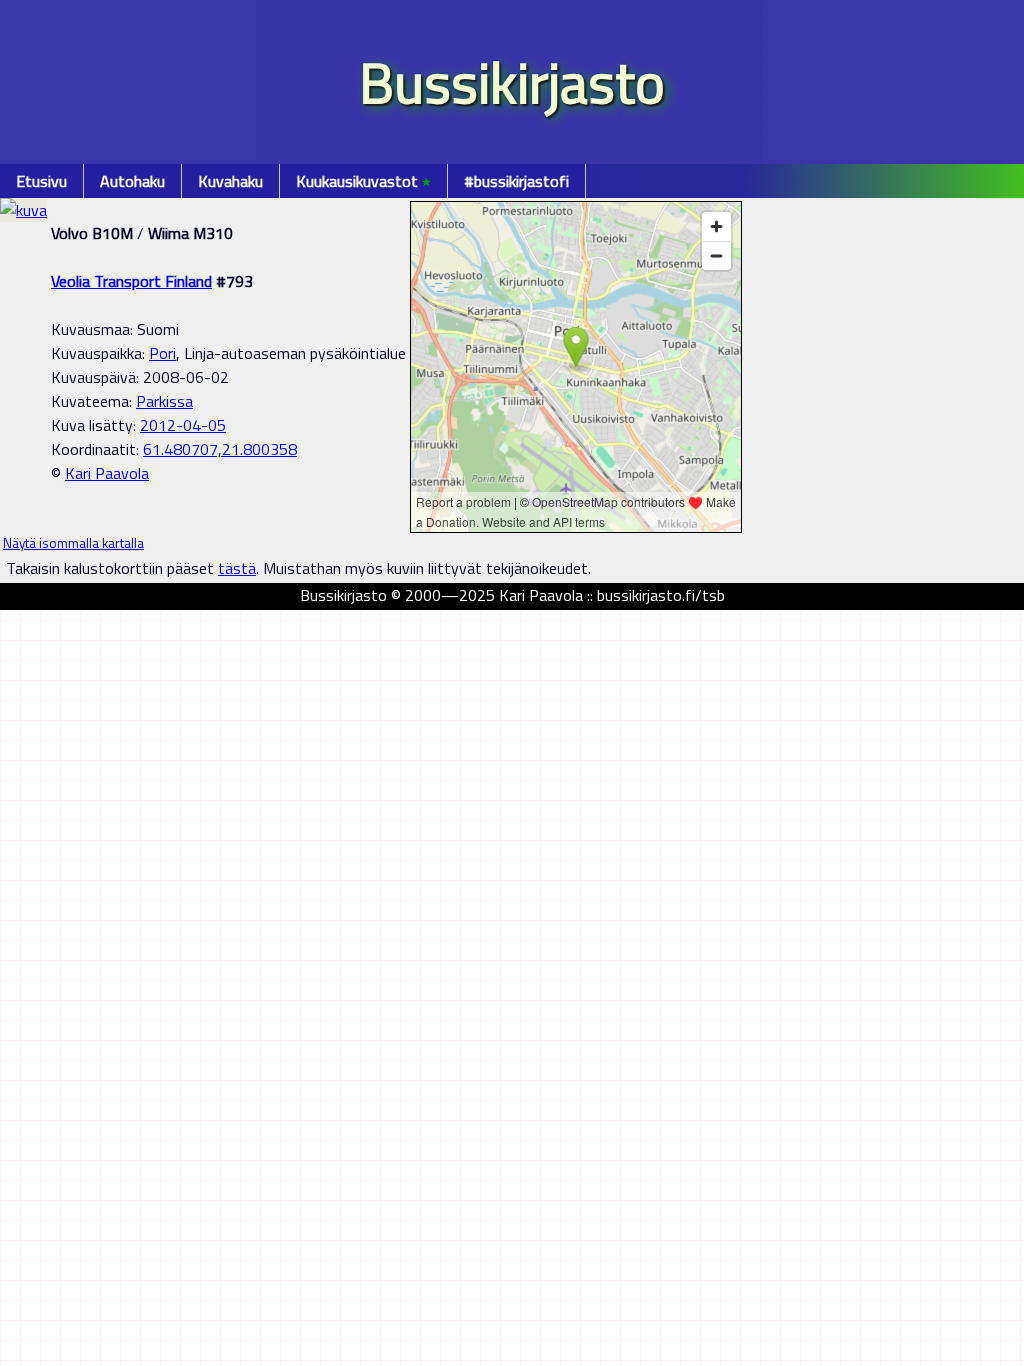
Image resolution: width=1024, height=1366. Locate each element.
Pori (162, 353)
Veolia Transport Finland (131, 281)
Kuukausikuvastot (363, 181)
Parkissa (164, 401)
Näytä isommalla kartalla (73, 543)
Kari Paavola (107, 473)
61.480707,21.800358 (220, 449)
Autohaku (132, 181)
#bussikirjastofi (516, 181)
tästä (237, 568)
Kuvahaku (230, 181)
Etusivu (41, 181)
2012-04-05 (183, 425)
